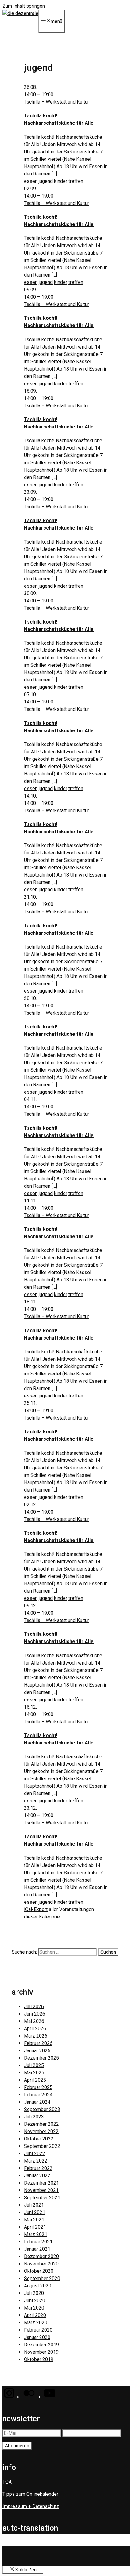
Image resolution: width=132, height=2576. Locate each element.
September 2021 (42, 2198)
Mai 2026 (34, 2021)
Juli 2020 (34, 2293)
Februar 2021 (38, 2242)
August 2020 (38, 2286)
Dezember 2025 (41, 2058)
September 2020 (42, 2278)
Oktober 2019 (39, 2359)
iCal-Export (36, 1909)
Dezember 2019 (41, 2345)
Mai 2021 (34, 2220)
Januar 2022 (37, 2176)
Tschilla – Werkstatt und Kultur (56, 102)
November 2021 (41, 2190)
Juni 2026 (35, 2014)
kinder (61, 181)
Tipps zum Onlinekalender (30, 2494)
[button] (9, 2397)
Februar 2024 (38, 2095)
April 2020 (35, 2315)
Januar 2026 (37, 2051)
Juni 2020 (35, 2301)
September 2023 (42, 2109)
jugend (46, 181)
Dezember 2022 (41, 2124)
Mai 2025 (34, 2073)
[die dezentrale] (20, 13)
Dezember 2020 (41, 2256)
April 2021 (35, 2227)
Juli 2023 (34, 2117)
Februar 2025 (38, 2087)
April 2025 (35, 2080)
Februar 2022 (38, 2168)
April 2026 (35, 2029)
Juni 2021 (35, 2212)
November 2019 (41, 2352)
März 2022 (36, 2161)
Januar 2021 (37, 2249)
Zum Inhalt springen (24, 6)
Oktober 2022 (39, 2139)
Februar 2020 (38, 2330)
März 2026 (36, 2036)
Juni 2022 (35, 2154)
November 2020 (41, 2264)
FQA (7, 2482)
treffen (76, 181)
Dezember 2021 (41, 2183)
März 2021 (36, 2234)
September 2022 (42, 2146)
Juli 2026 (34, 2006)
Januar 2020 (37, 2337)
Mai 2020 (34, 2308)
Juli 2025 (34, 2065)
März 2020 (36, 2323)
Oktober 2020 (39, 2271)
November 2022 (41, 2131)
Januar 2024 (37, 2102)
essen (31, 181)
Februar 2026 (38, 2043)
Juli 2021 (34, 2205)
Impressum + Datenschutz (31, 2506)
